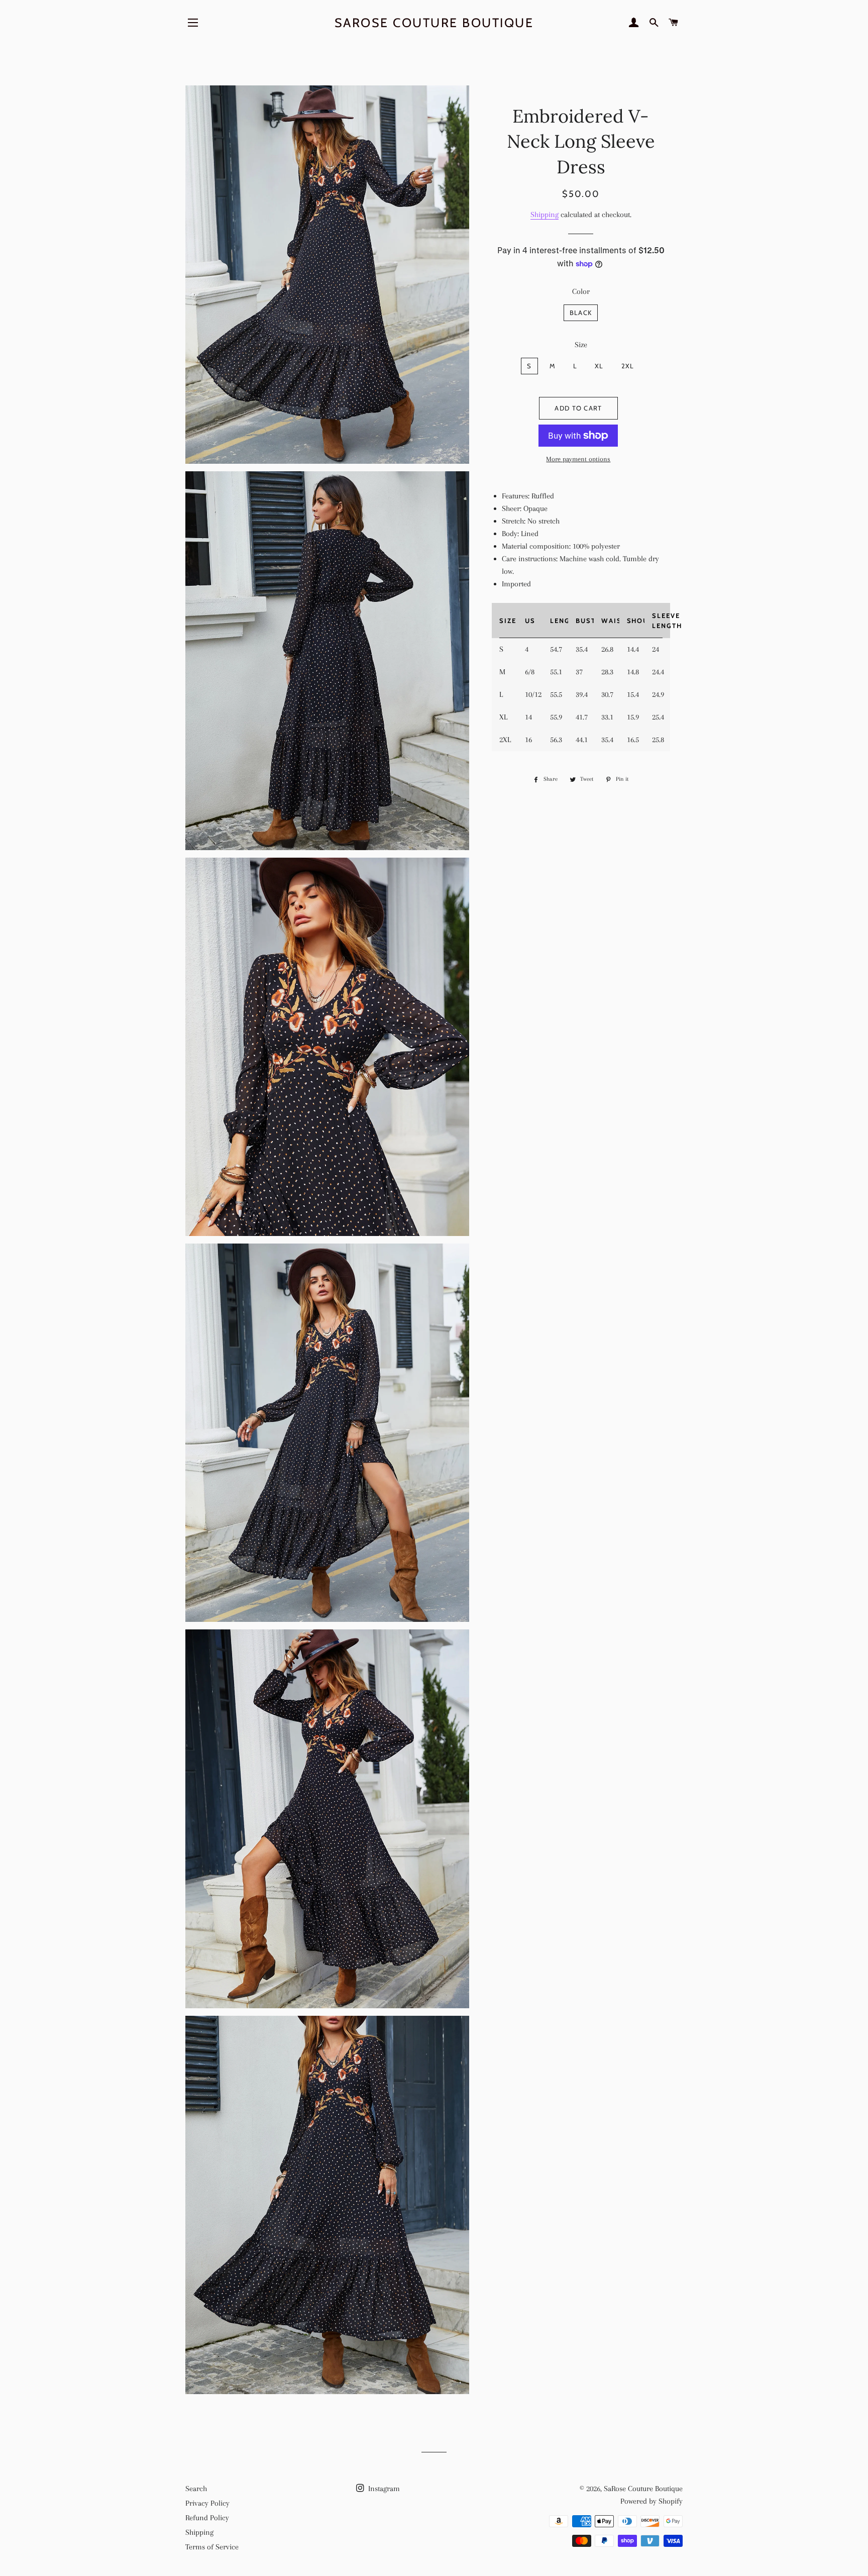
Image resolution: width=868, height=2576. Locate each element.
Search (196, 2489)
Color (581, 291)
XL (599, 366)
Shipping (545, 215)
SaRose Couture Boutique (434, 23)
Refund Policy (207, 2518)
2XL (628, 366)
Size (581, 345)
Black (581, 313)
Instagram (383, 2489)
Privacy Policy (207, 2503)
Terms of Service (212, 2547)
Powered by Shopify (652, 2501)
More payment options (578, 459)
